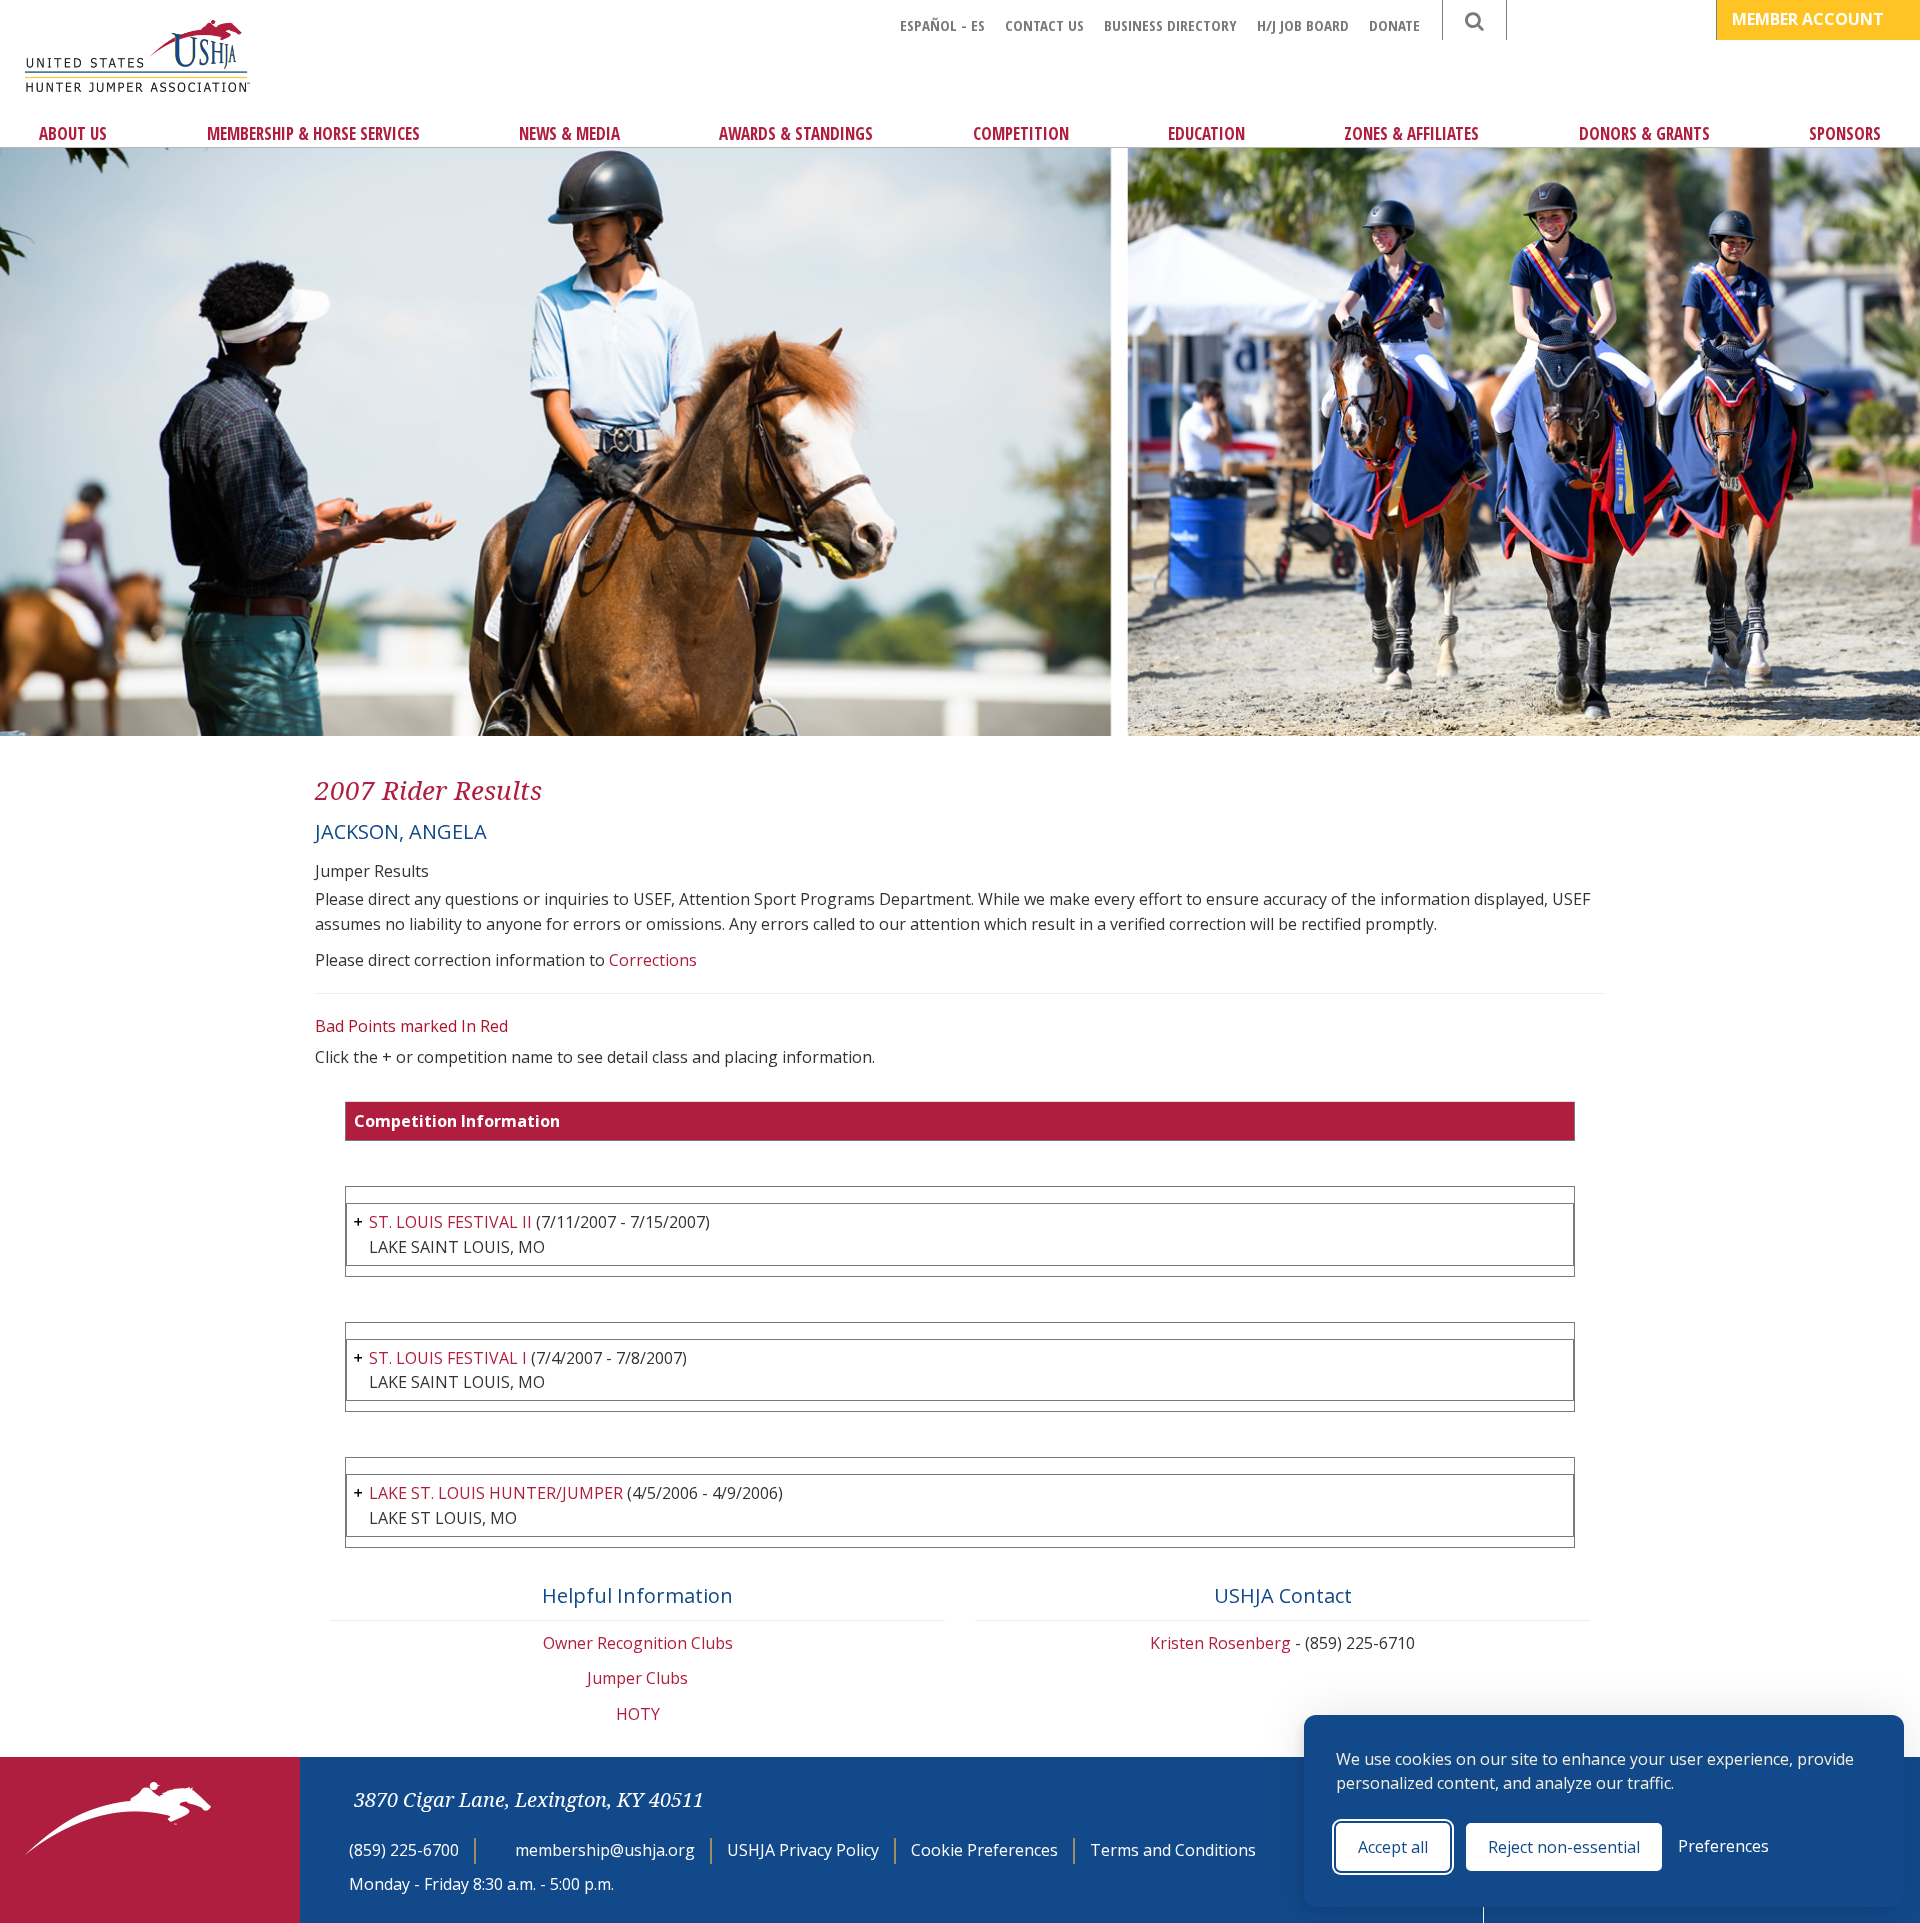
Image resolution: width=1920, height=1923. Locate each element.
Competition (1021, 133)
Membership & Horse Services (313, 133)
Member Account (1810, 19)
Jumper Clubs (637, 1678)
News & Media (569, 133)
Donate (1394, 25)
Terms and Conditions (1173, 1850)
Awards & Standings (796, 133)
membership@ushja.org (605, 1850)
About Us (73, 133)
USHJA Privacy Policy (803, 1850)
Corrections (653, 960)
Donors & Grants (1644, 133)
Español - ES (942, 25)
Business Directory (1170, 25)
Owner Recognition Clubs (638, 1643)
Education (1206, 133)
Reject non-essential (1564, 1847)
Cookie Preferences (984, 1850)
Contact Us (1044, 25)
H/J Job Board (1303, 25)
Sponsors (1845, 133)
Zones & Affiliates (1411, 133)
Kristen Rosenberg (1220, 1643)
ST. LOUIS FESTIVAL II (450, 1222)
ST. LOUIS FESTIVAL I (448, 1358)
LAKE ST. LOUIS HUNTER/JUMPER (496, 1493)
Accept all (1393, 1847)
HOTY (638, 1714)
